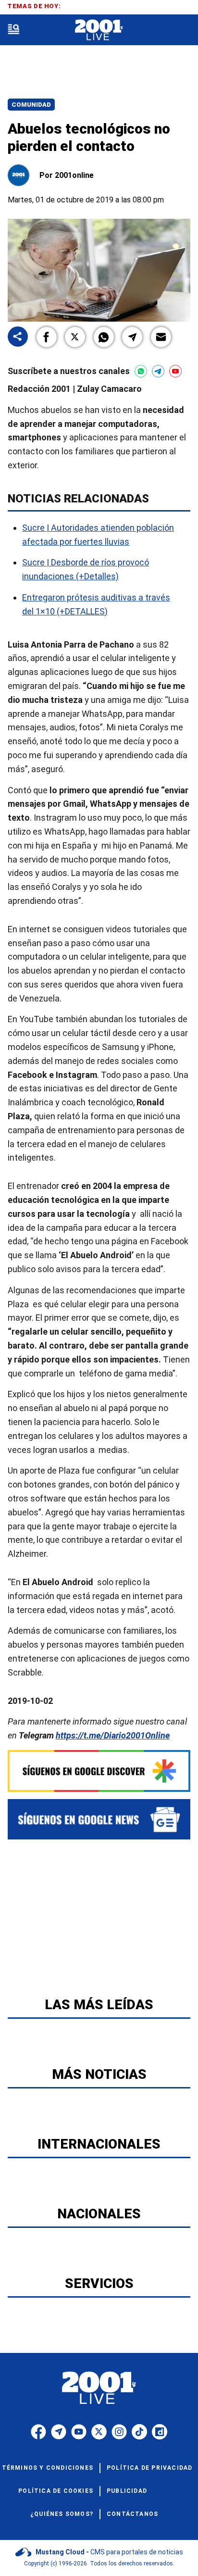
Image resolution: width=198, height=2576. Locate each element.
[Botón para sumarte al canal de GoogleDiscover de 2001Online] (99, 1771)
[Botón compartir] (18, 337)
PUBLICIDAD (127, 2491)
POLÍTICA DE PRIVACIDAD (149, 2468)
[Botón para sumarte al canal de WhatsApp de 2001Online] (141, 371)
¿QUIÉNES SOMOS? (62, 2514)
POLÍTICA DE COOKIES (56, 2491)
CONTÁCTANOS (132, 2514)
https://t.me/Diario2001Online (113, 1735)
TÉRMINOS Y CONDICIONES (48, 2468)
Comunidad (31, 105)
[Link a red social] (38, 2432)
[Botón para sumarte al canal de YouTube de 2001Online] (175, 371)
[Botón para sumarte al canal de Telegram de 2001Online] (158, 371)
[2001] (99, 30)
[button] (47, 337)
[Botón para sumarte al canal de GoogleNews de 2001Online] (99, 1819)
